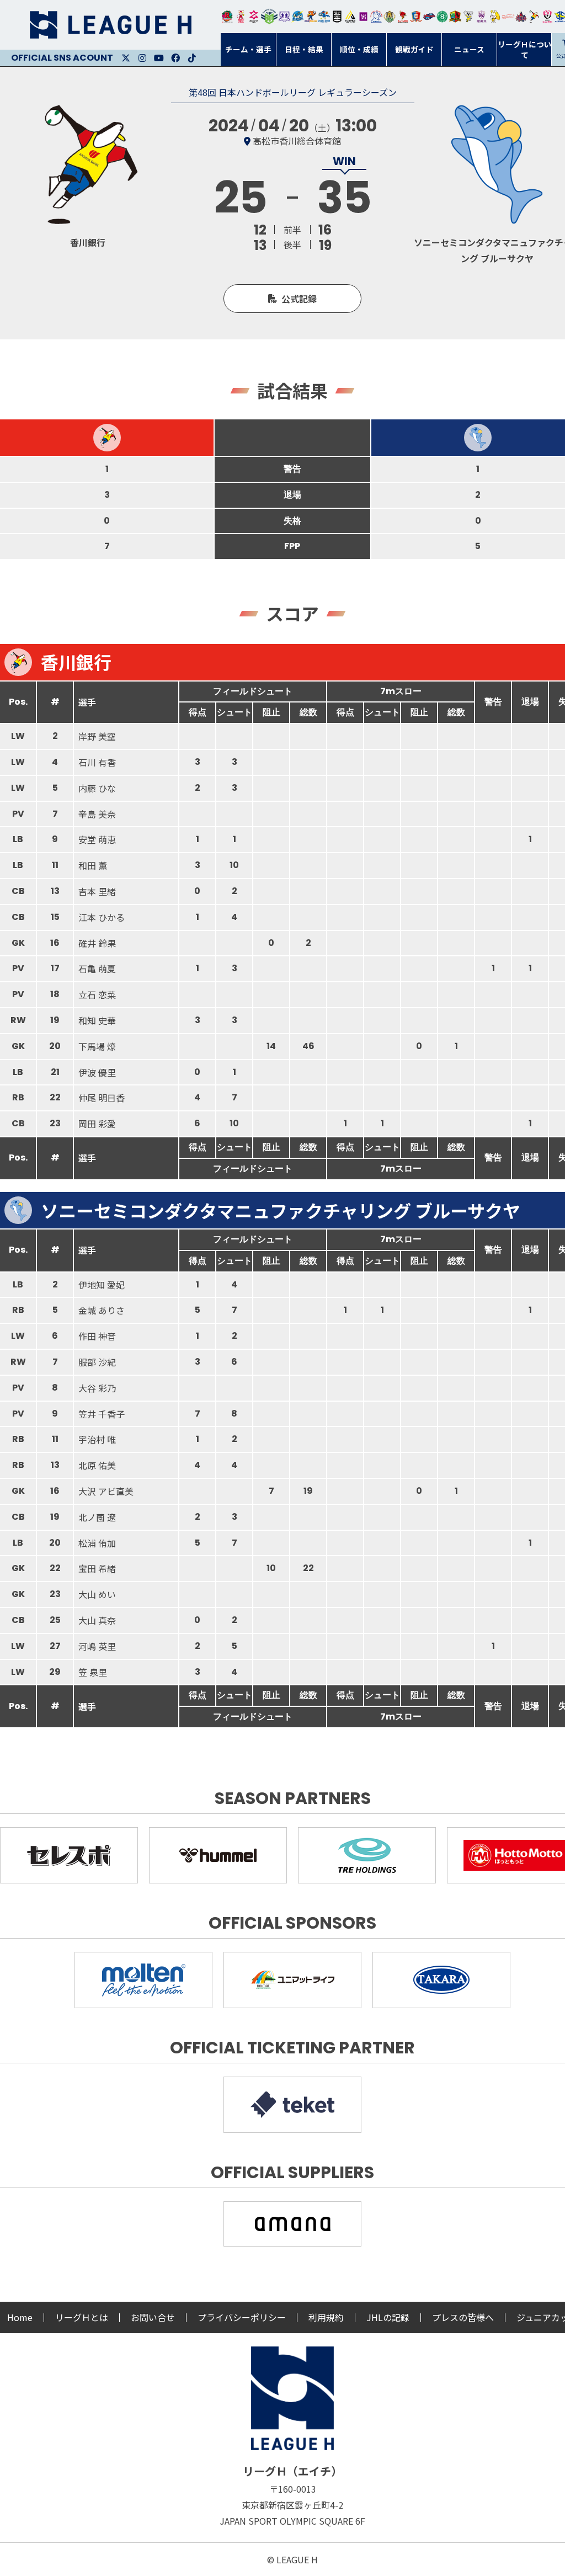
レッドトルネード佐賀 (403, 17)
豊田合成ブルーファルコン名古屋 (311, 17)
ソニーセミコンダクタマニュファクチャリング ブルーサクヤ (281, 1210)
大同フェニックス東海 (324, 17)
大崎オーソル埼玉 (241, 17)
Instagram (142, 58)
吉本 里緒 (97, 891)
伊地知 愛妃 (102, 1285)
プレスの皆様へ (463, 2317)
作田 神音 (97, 1336)
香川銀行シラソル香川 (534, 17)
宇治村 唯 (97, 1439)
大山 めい (97, 1594)
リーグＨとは (82, 2317)
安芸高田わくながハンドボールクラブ (376, 17)
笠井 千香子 (102, 1414)
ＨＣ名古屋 (468, 17)
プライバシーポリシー (242, 2317)
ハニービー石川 (443, 17)
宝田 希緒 (97, 1568)
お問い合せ (153, 2317)
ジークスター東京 (254, 17)
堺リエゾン (364, 17)
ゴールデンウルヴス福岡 (390, 17)
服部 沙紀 (97, 1362)
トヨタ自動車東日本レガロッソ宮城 (227, 17)
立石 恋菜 (97, 994)
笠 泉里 (93, 1672)
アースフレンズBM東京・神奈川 (269, 17)
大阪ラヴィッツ (495, 17)
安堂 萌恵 (97, 839)
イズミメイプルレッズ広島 (521, 17)
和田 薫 (93, 865)
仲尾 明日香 (102, 1098)
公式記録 (299, 299)
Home (20, 2317)
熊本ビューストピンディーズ (547, 17)
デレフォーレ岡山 (508, 17)
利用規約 (326, 2317)
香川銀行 (76, 662)
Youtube (159, 58)
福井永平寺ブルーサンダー (297, 17)
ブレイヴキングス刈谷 (337, 17)
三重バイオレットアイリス (482, 17)
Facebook (175, 58)
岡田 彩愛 (97, 1124)
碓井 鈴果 (97, 943)
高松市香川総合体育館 (297, 141)
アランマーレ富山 (429, 17)
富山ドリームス (285, 17)
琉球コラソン (416, 17)
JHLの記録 (388, 2317)
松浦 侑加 (97, 1543)
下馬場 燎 (97, 1046)
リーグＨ (110, 25)
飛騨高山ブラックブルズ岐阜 (455, 17)
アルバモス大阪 (350, 17)
